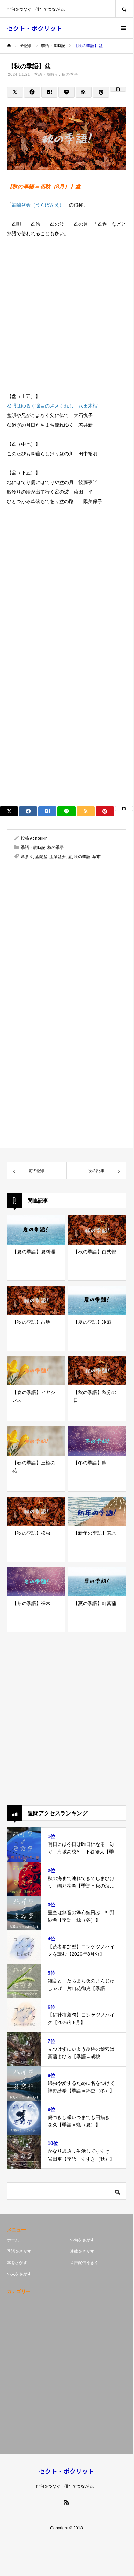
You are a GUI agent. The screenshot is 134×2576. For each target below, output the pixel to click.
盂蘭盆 (41, 857)
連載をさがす (82, 2251)
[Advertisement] (66, 314)
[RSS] (66, 2502)
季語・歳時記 (47, 74)
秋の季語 (70, 74)
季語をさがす (19, 2251)
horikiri (41, 838)
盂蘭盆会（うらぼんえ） (38, 205)
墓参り (27, 857)
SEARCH (124, 9)
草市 (96, 857)
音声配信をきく (84, 2263)
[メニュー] (123, 28)
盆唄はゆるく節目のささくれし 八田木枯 (52, 406)
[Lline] (66, 92)
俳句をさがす (82, 2240)
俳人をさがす (19, 2274)
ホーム (13, 2240)
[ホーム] (9, 46)
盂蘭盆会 (58, 857)
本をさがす (17, 2263)
